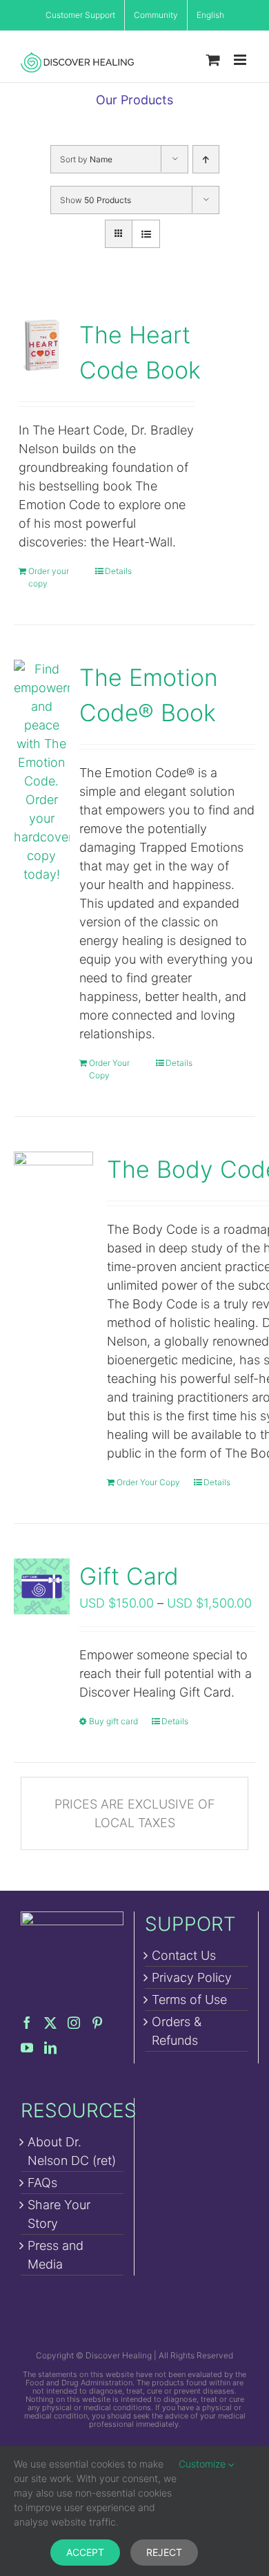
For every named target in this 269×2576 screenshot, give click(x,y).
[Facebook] (27, 2023)
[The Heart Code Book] (42, 345)
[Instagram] (74, 2023)
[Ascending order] (206, 159)
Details (118, 571)
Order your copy (49, 577)
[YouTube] (27, 2048)
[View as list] (146, 234)
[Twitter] (50, 2023)
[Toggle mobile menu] (241, 60)
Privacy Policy (192, 1977)
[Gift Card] (42, 1586)
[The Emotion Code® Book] (42, 772)
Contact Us (184, 1955)
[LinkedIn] (50, 2048)
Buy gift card (113, 1721)
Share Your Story (59, 2214)
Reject (164, 2552)
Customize (203, 2464)
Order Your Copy (109, 1069)
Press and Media (56, 2255)
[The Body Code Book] (53, 1191)
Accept (85, 2552)
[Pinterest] (97, 2023)
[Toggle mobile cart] (213, 60)
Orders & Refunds (177, 2031)
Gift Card (129, 1576)
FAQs (42, 2183)
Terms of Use (189, 2000)
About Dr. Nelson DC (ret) (72, 2151)
